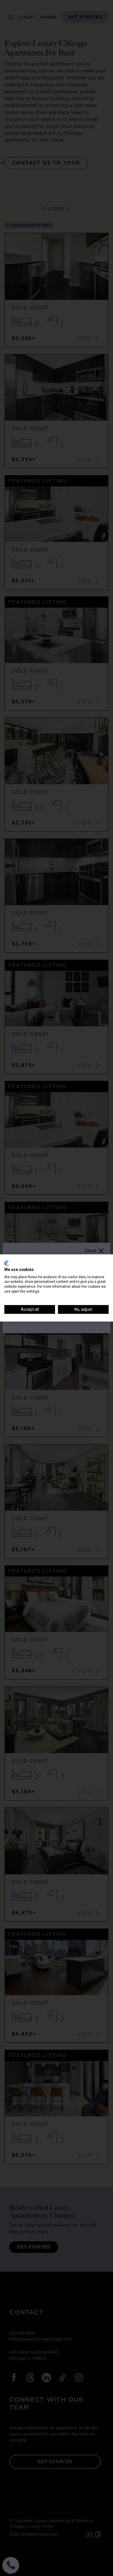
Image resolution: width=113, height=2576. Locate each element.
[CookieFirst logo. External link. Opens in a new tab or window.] (7, 1263)
